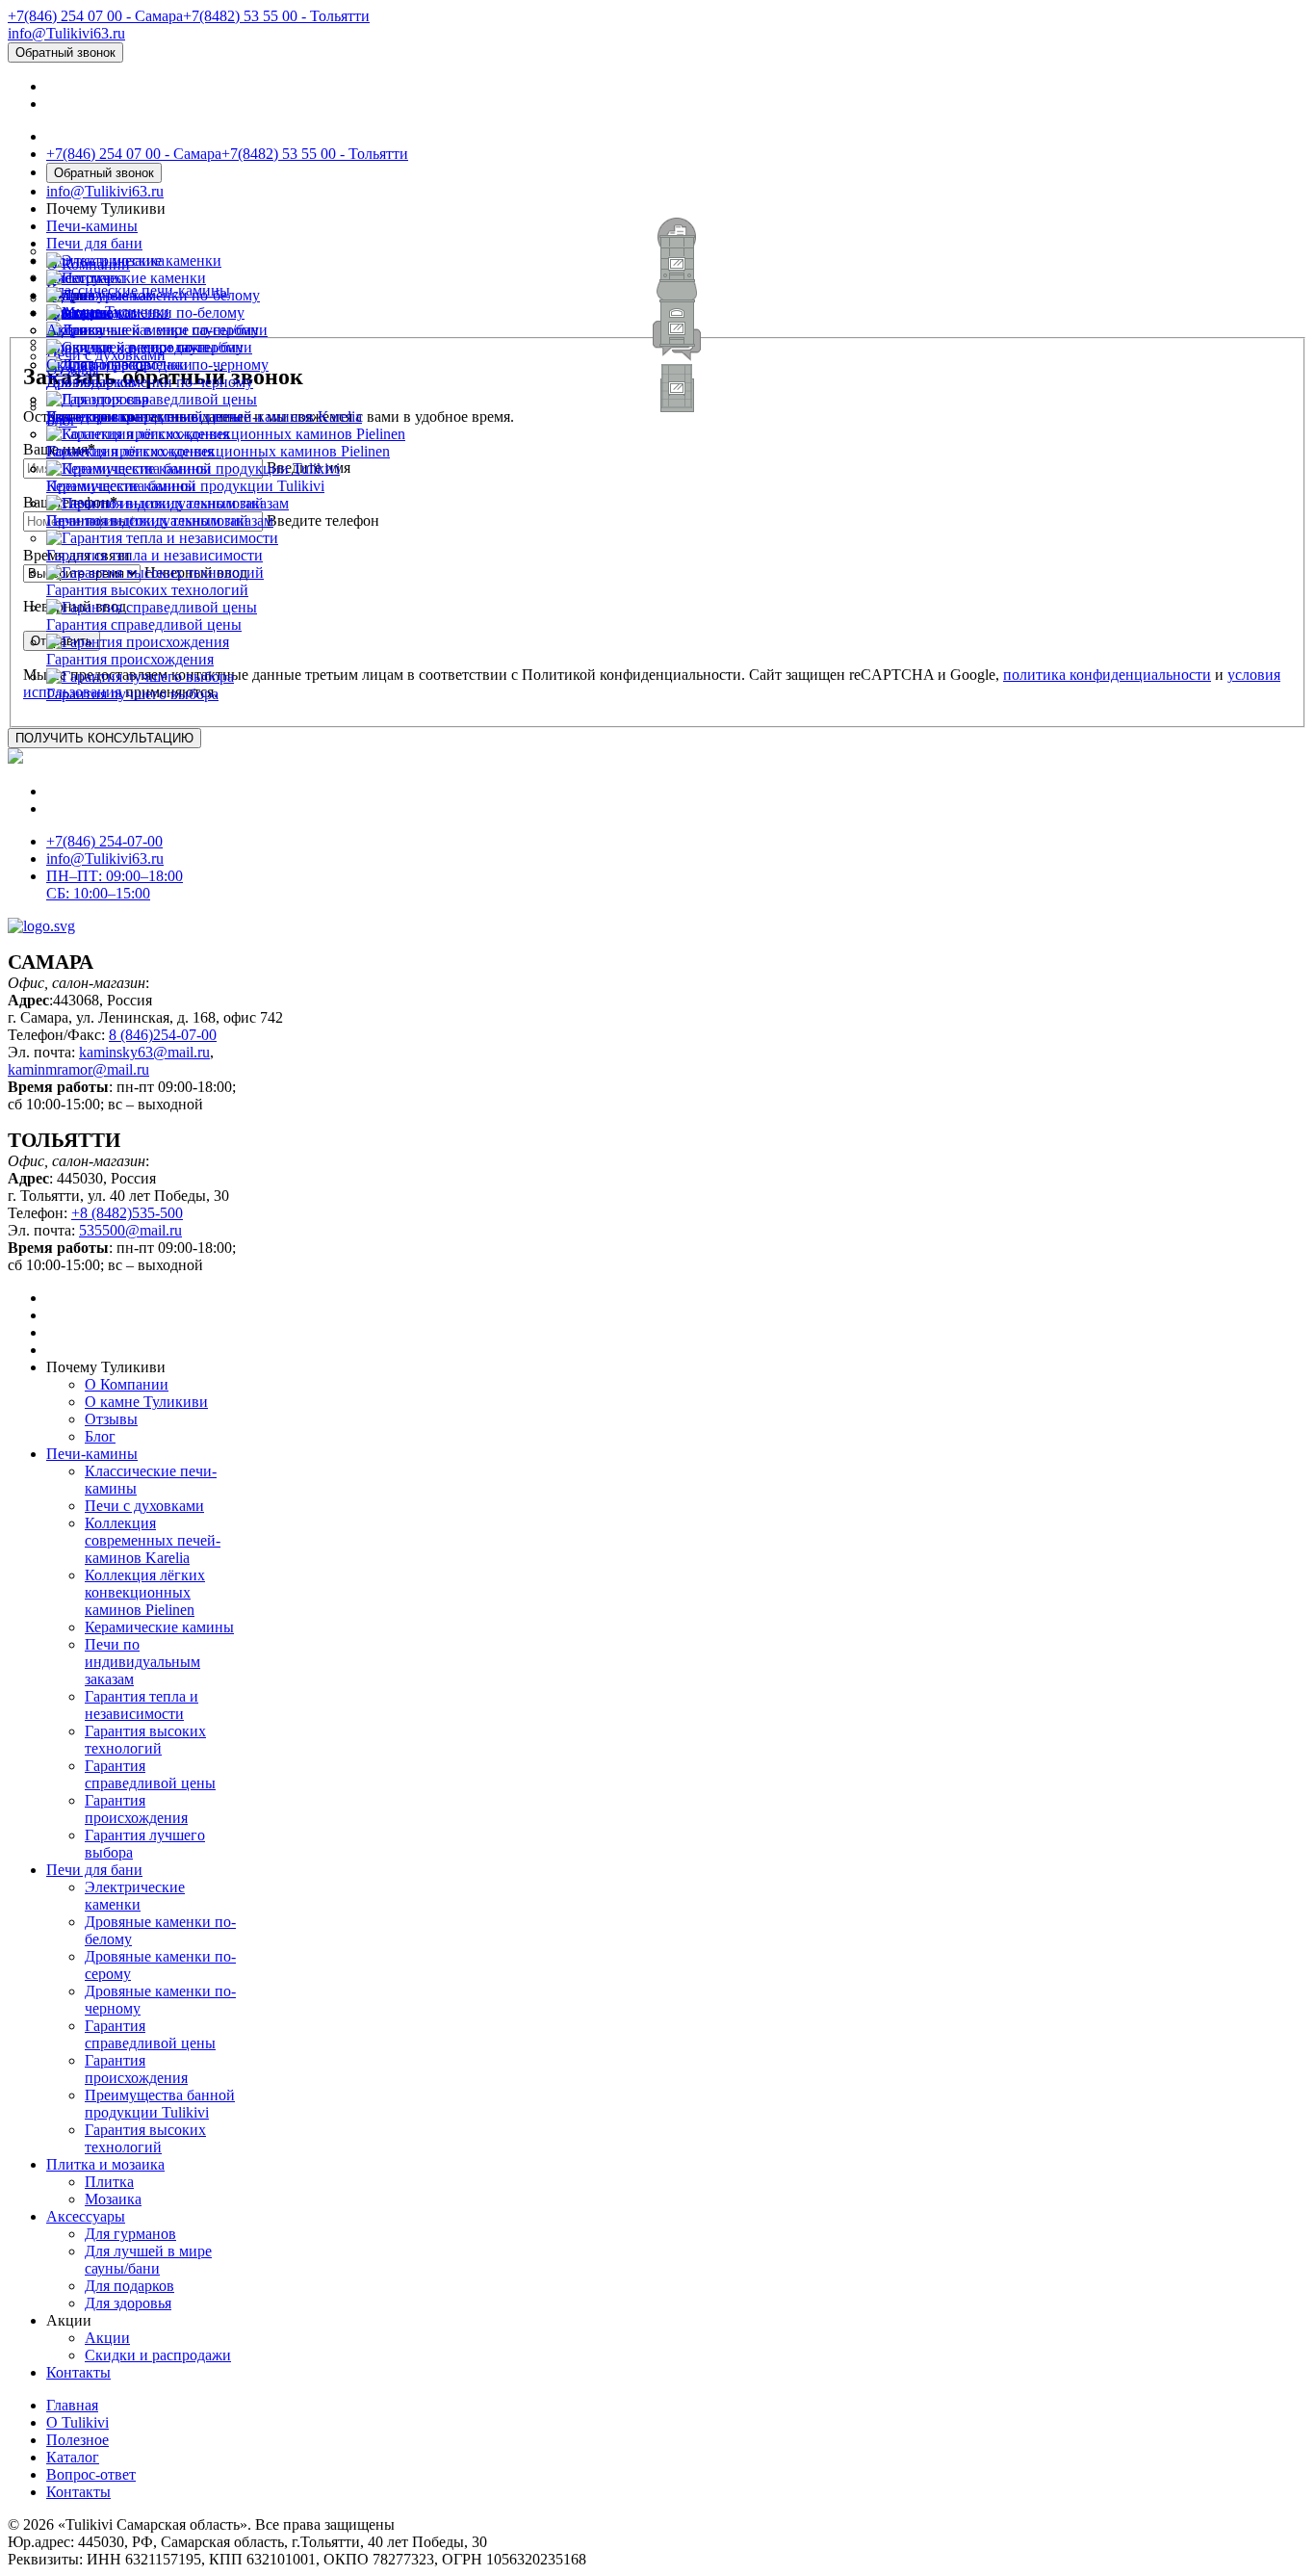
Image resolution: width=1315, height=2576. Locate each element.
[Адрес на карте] (657, 1288)
